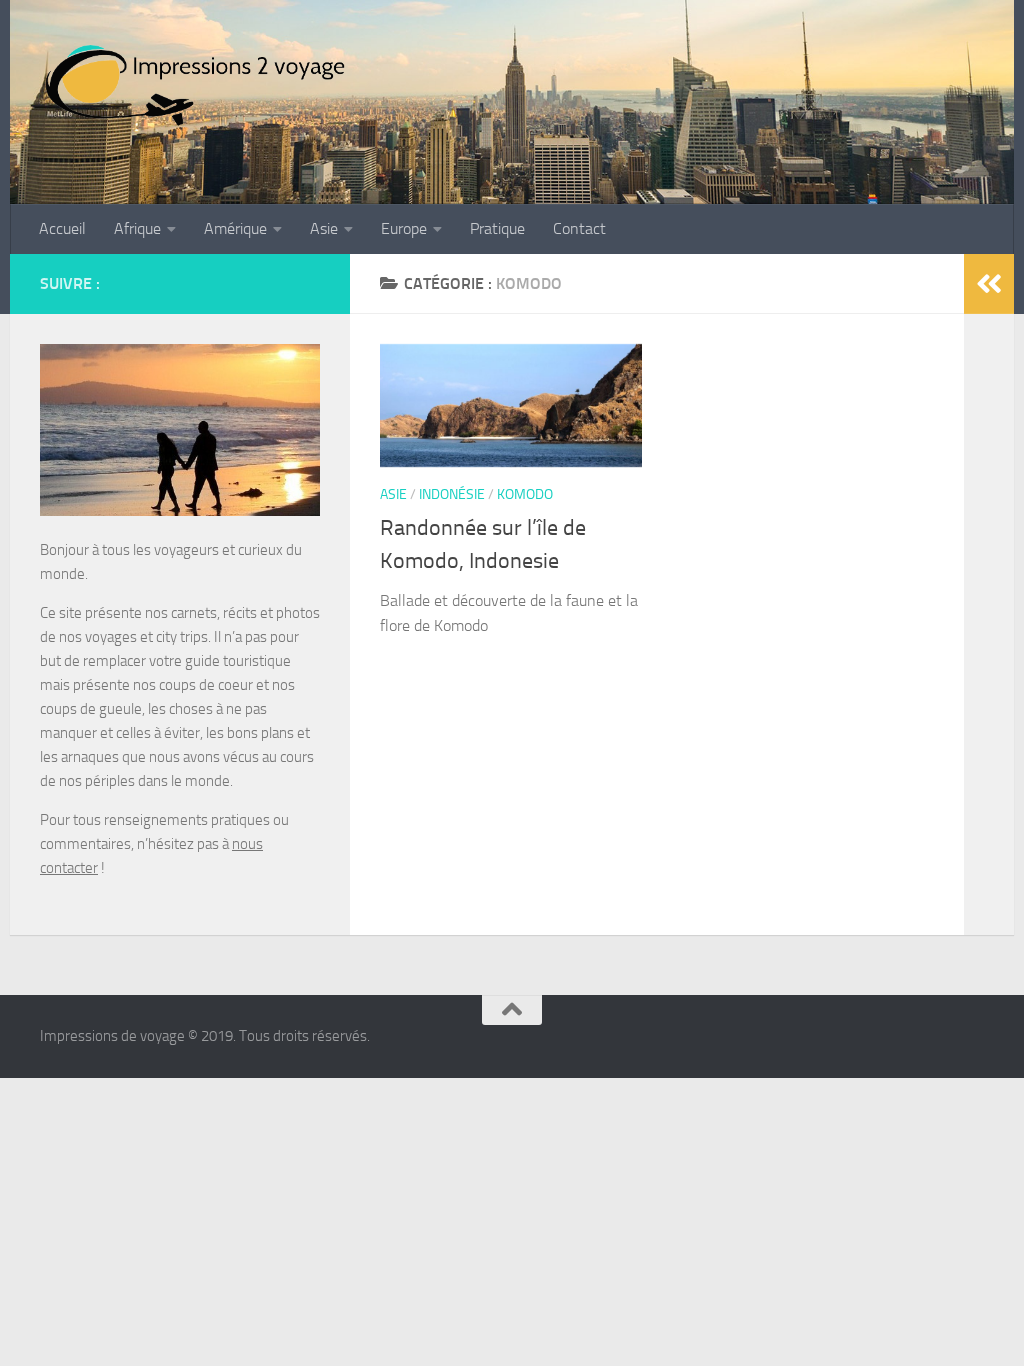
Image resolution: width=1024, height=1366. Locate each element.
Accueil (62, 228)
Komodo (525, 494)
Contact (579, 228)
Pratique (497, 228)
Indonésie (452, 494)
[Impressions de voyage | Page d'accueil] (196, 85)
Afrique (137, 228)
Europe (404, 228)
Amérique (235, 228)
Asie (324, 228)
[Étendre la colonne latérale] (989, 284)
